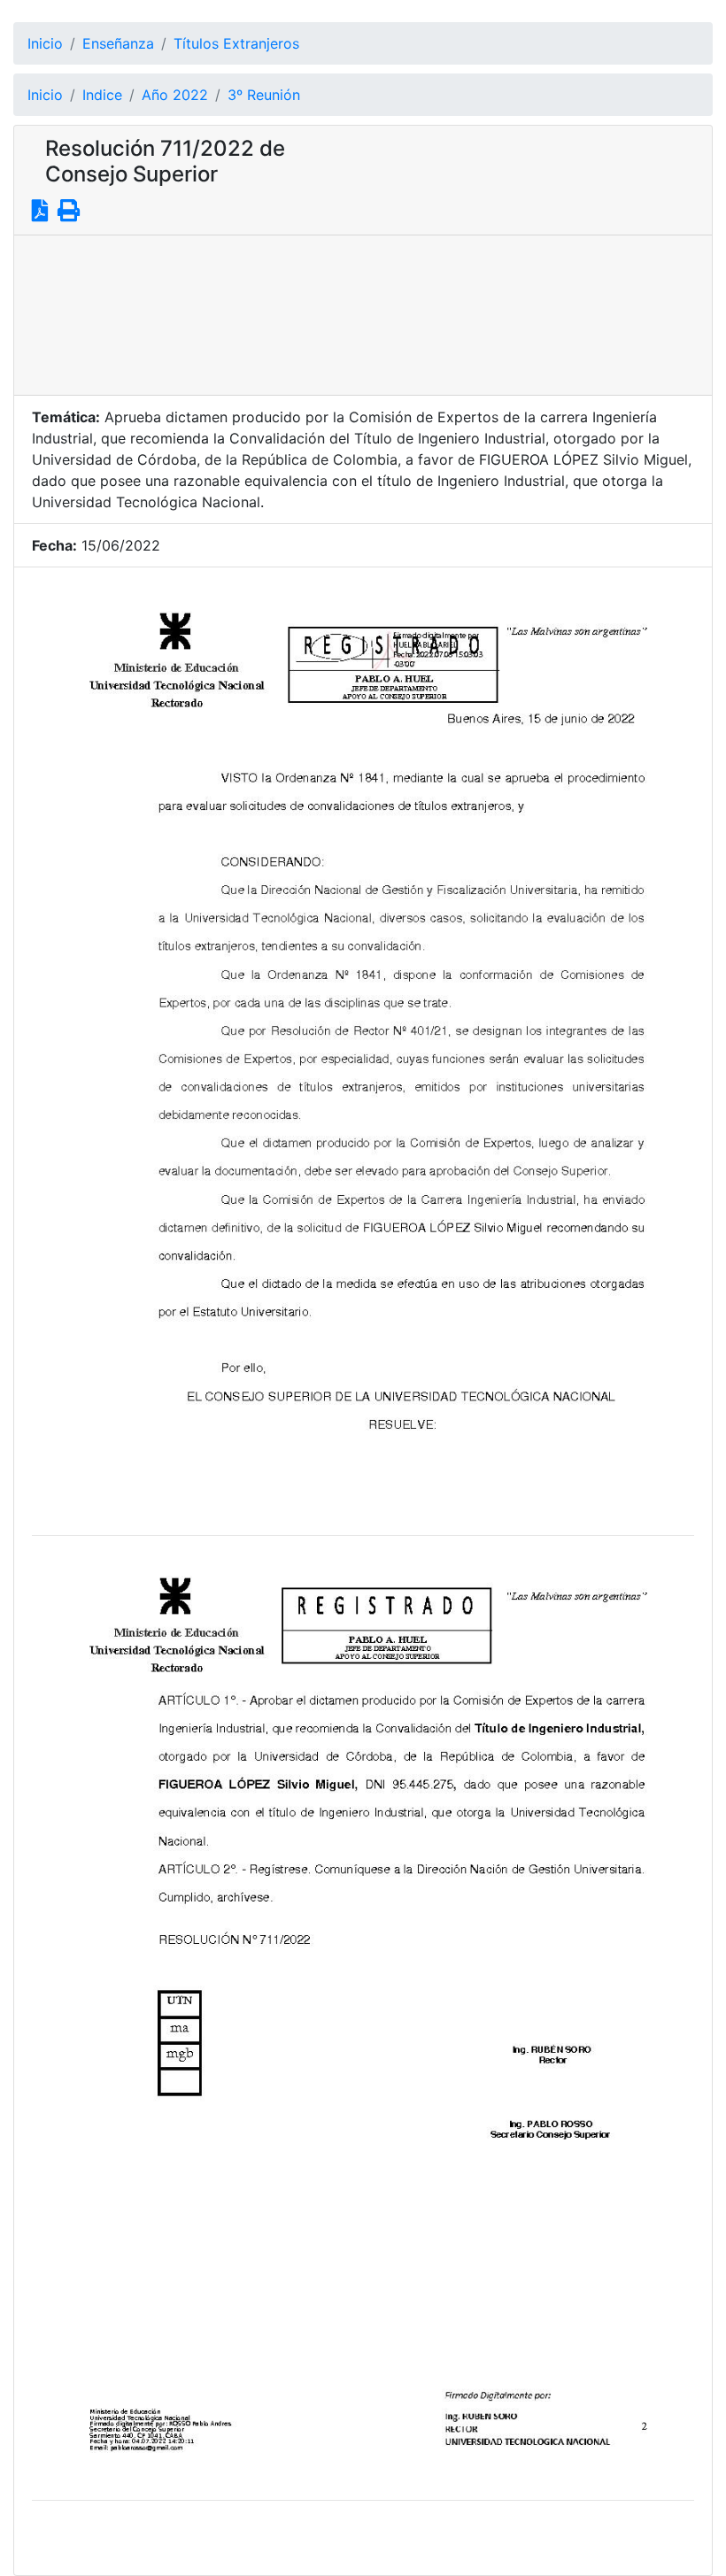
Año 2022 (175, 95)
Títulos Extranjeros (236, 43)
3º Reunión (264, 95)
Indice (102, 95)
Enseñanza (118, 43)
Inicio (45, 43)
